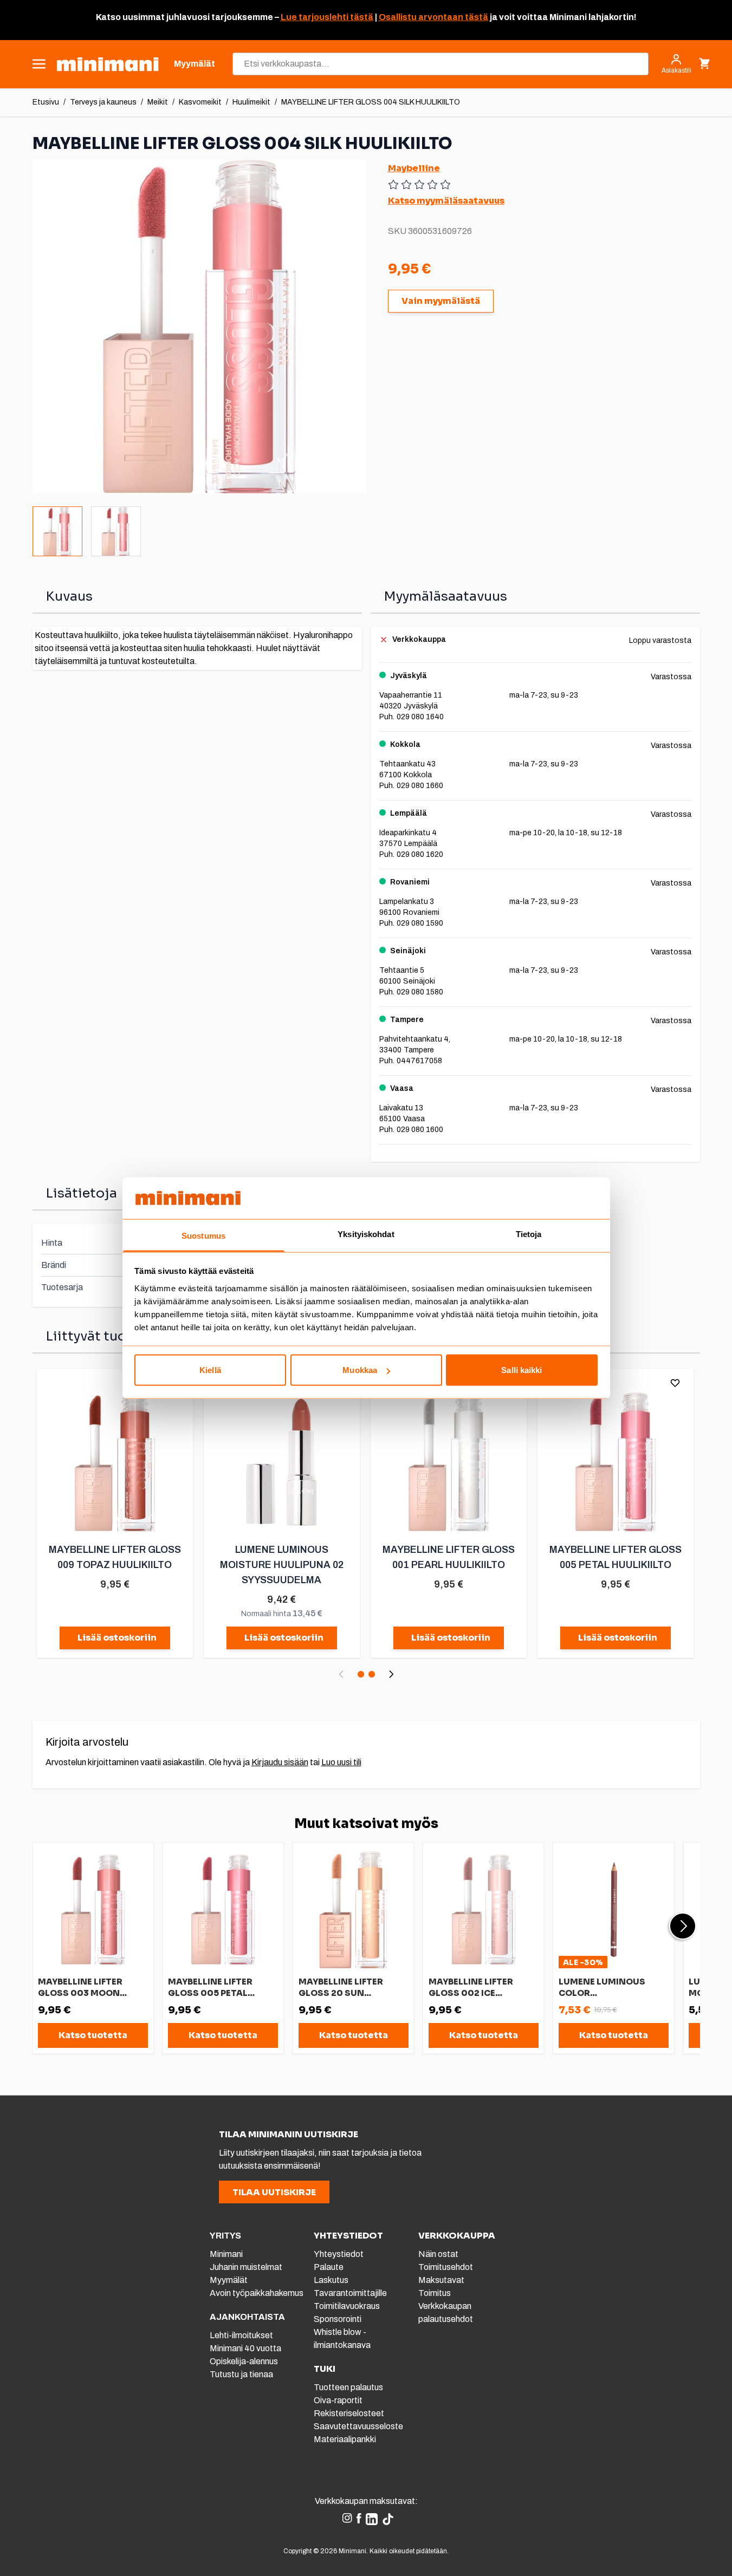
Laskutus (331, 2280)
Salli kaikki (522, 1370)
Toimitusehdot (446, 2267)
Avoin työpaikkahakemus (257, 2293)
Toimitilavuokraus (347, 2306)
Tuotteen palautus (349, 2387)
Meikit (158, 102)
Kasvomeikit (200, 102)
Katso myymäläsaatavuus (446, 201)
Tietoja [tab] (529, 1234)
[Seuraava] (391, 1674)
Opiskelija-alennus (244, 2361)
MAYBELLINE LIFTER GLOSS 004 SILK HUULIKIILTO (371, 102)
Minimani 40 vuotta (245, 2348)
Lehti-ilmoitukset (241, 2335)
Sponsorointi (338, 2319)
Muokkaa (360, 1370)
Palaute (329, 2267)
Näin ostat (438, 2254)
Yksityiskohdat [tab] (366, 1234)
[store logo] (108, 64)
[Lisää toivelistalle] (675, 1383)
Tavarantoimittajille (350, 2293)
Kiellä (210, 1370)
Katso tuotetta (93, 2035)
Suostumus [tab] (203, 1235)
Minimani (226, 2254)
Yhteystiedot (339, 2254)
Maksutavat (441, 2280)
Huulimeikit (251, 102)
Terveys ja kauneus (103, 102)
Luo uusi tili (341, 1762)
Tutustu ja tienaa (241, 2374)
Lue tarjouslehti (315, 17)
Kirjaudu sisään (280, 1762)
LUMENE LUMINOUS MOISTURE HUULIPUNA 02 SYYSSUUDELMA (282, 1565)
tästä (361, 17)
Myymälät (229, 2280)
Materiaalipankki (345, 2439)
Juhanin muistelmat (246, 2267)
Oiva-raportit (338, 2400)
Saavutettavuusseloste (358, 2426)
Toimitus (435, 2293)
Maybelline (414, 168)
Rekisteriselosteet (349, 2413)
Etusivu (46, 102)
